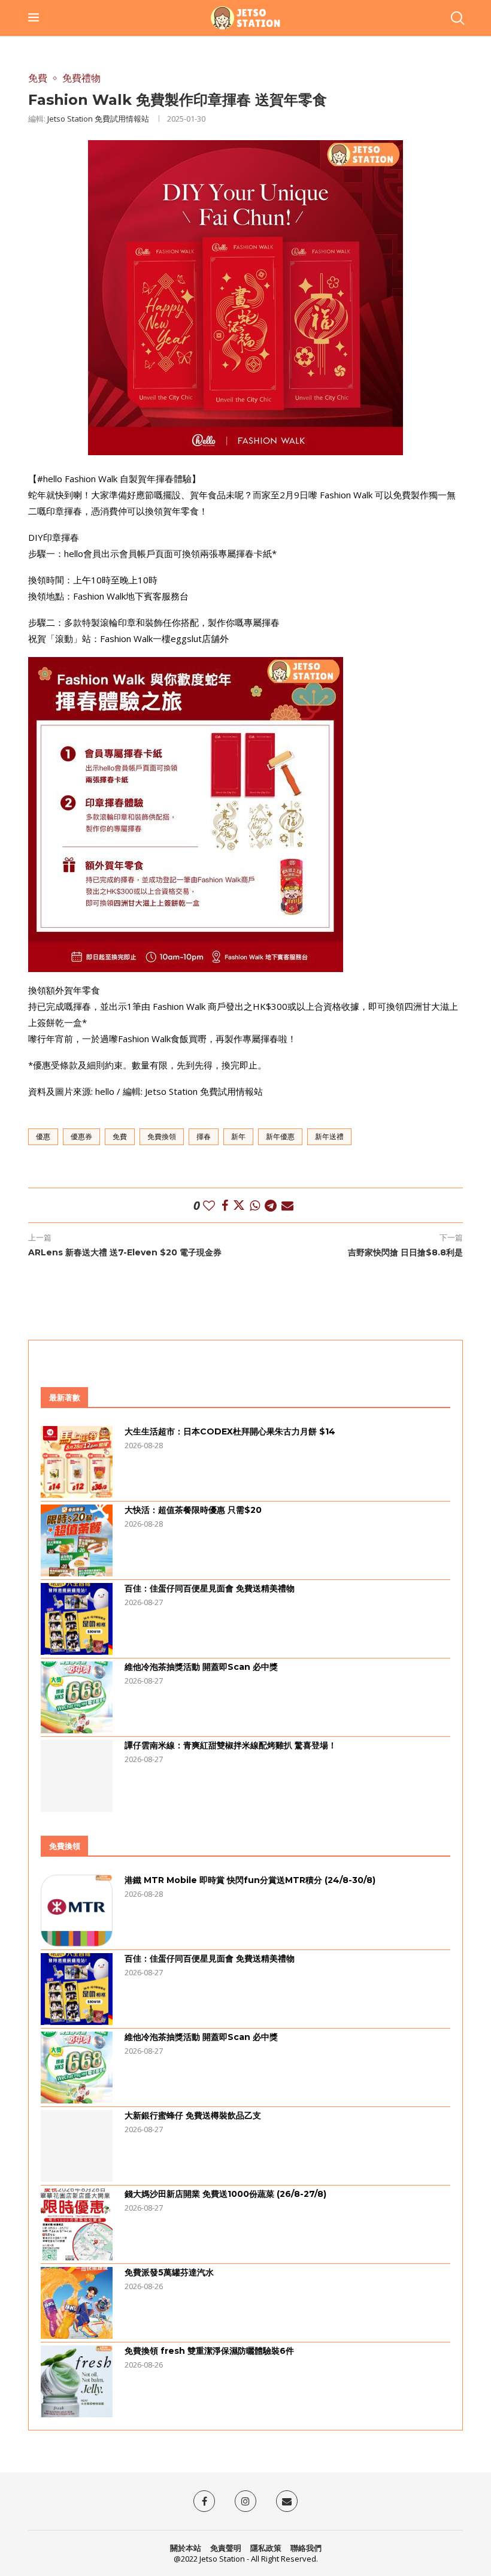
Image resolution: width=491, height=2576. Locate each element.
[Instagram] (245, 2501)
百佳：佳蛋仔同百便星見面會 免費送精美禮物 (210, 1588)
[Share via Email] (287, 1205)
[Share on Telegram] (271, 1205)
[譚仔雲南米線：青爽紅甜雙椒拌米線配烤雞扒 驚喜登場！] (77, 1776)
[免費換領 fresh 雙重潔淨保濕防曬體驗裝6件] (77, 2381)
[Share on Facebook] (225, 1205)
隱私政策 (266, 2548)
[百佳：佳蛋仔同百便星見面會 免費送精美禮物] (77, 1619)
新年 (238, 1136)
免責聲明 (226, 2548)
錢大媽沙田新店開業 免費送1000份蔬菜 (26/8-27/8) (225, 2194)
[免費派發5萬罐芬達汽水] (77, 2303)
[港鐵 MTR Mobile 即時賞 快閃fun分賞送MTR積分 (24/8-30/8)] (77, 1911)
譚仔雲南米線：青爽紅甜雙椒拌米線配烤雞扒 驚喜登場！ (231, 1745)
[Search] (457, 18)
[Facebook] (204, 2501)
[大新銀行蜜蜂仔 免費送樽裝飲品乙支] (77, 2146)
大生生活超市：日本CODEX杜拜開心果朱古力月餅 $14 (230, 1431)
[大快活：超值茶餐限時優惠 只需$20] (77, 1540)
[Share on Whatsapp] (255, 1205)
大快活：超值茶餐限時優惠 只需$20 (193, 1510)
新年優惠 (280, 1136)
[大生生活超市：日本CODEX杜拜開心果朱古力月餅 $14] (77, 1462)
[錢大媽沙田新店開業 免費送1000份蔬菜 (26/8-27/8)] (77, 2224)
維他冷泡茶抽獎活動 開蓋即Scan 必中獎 (201, 1667)
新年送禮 (329, 1136)
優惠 (43, 1136)
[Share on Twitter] (239, 1205)
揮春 (204, 1136)
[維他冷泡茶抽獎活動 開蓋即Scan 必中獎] (77, 1697)
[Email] (287, 2501)
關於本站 (186, 2548)
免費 (120, 1136)
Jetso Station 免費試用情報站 (98, 119)
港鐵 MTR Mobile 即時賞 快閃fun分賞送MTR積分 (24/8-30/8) (250, 1880)
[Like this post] (209, 1205)
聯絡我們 (306, 2548)
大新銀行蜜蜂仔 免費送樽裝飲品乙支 (193, 2115)
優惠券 (81, 1136)
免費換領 (162, 1136)
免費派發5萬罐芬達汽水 (169, 2272)
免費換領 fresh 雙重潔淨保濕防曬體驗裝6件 (209, 2351)
